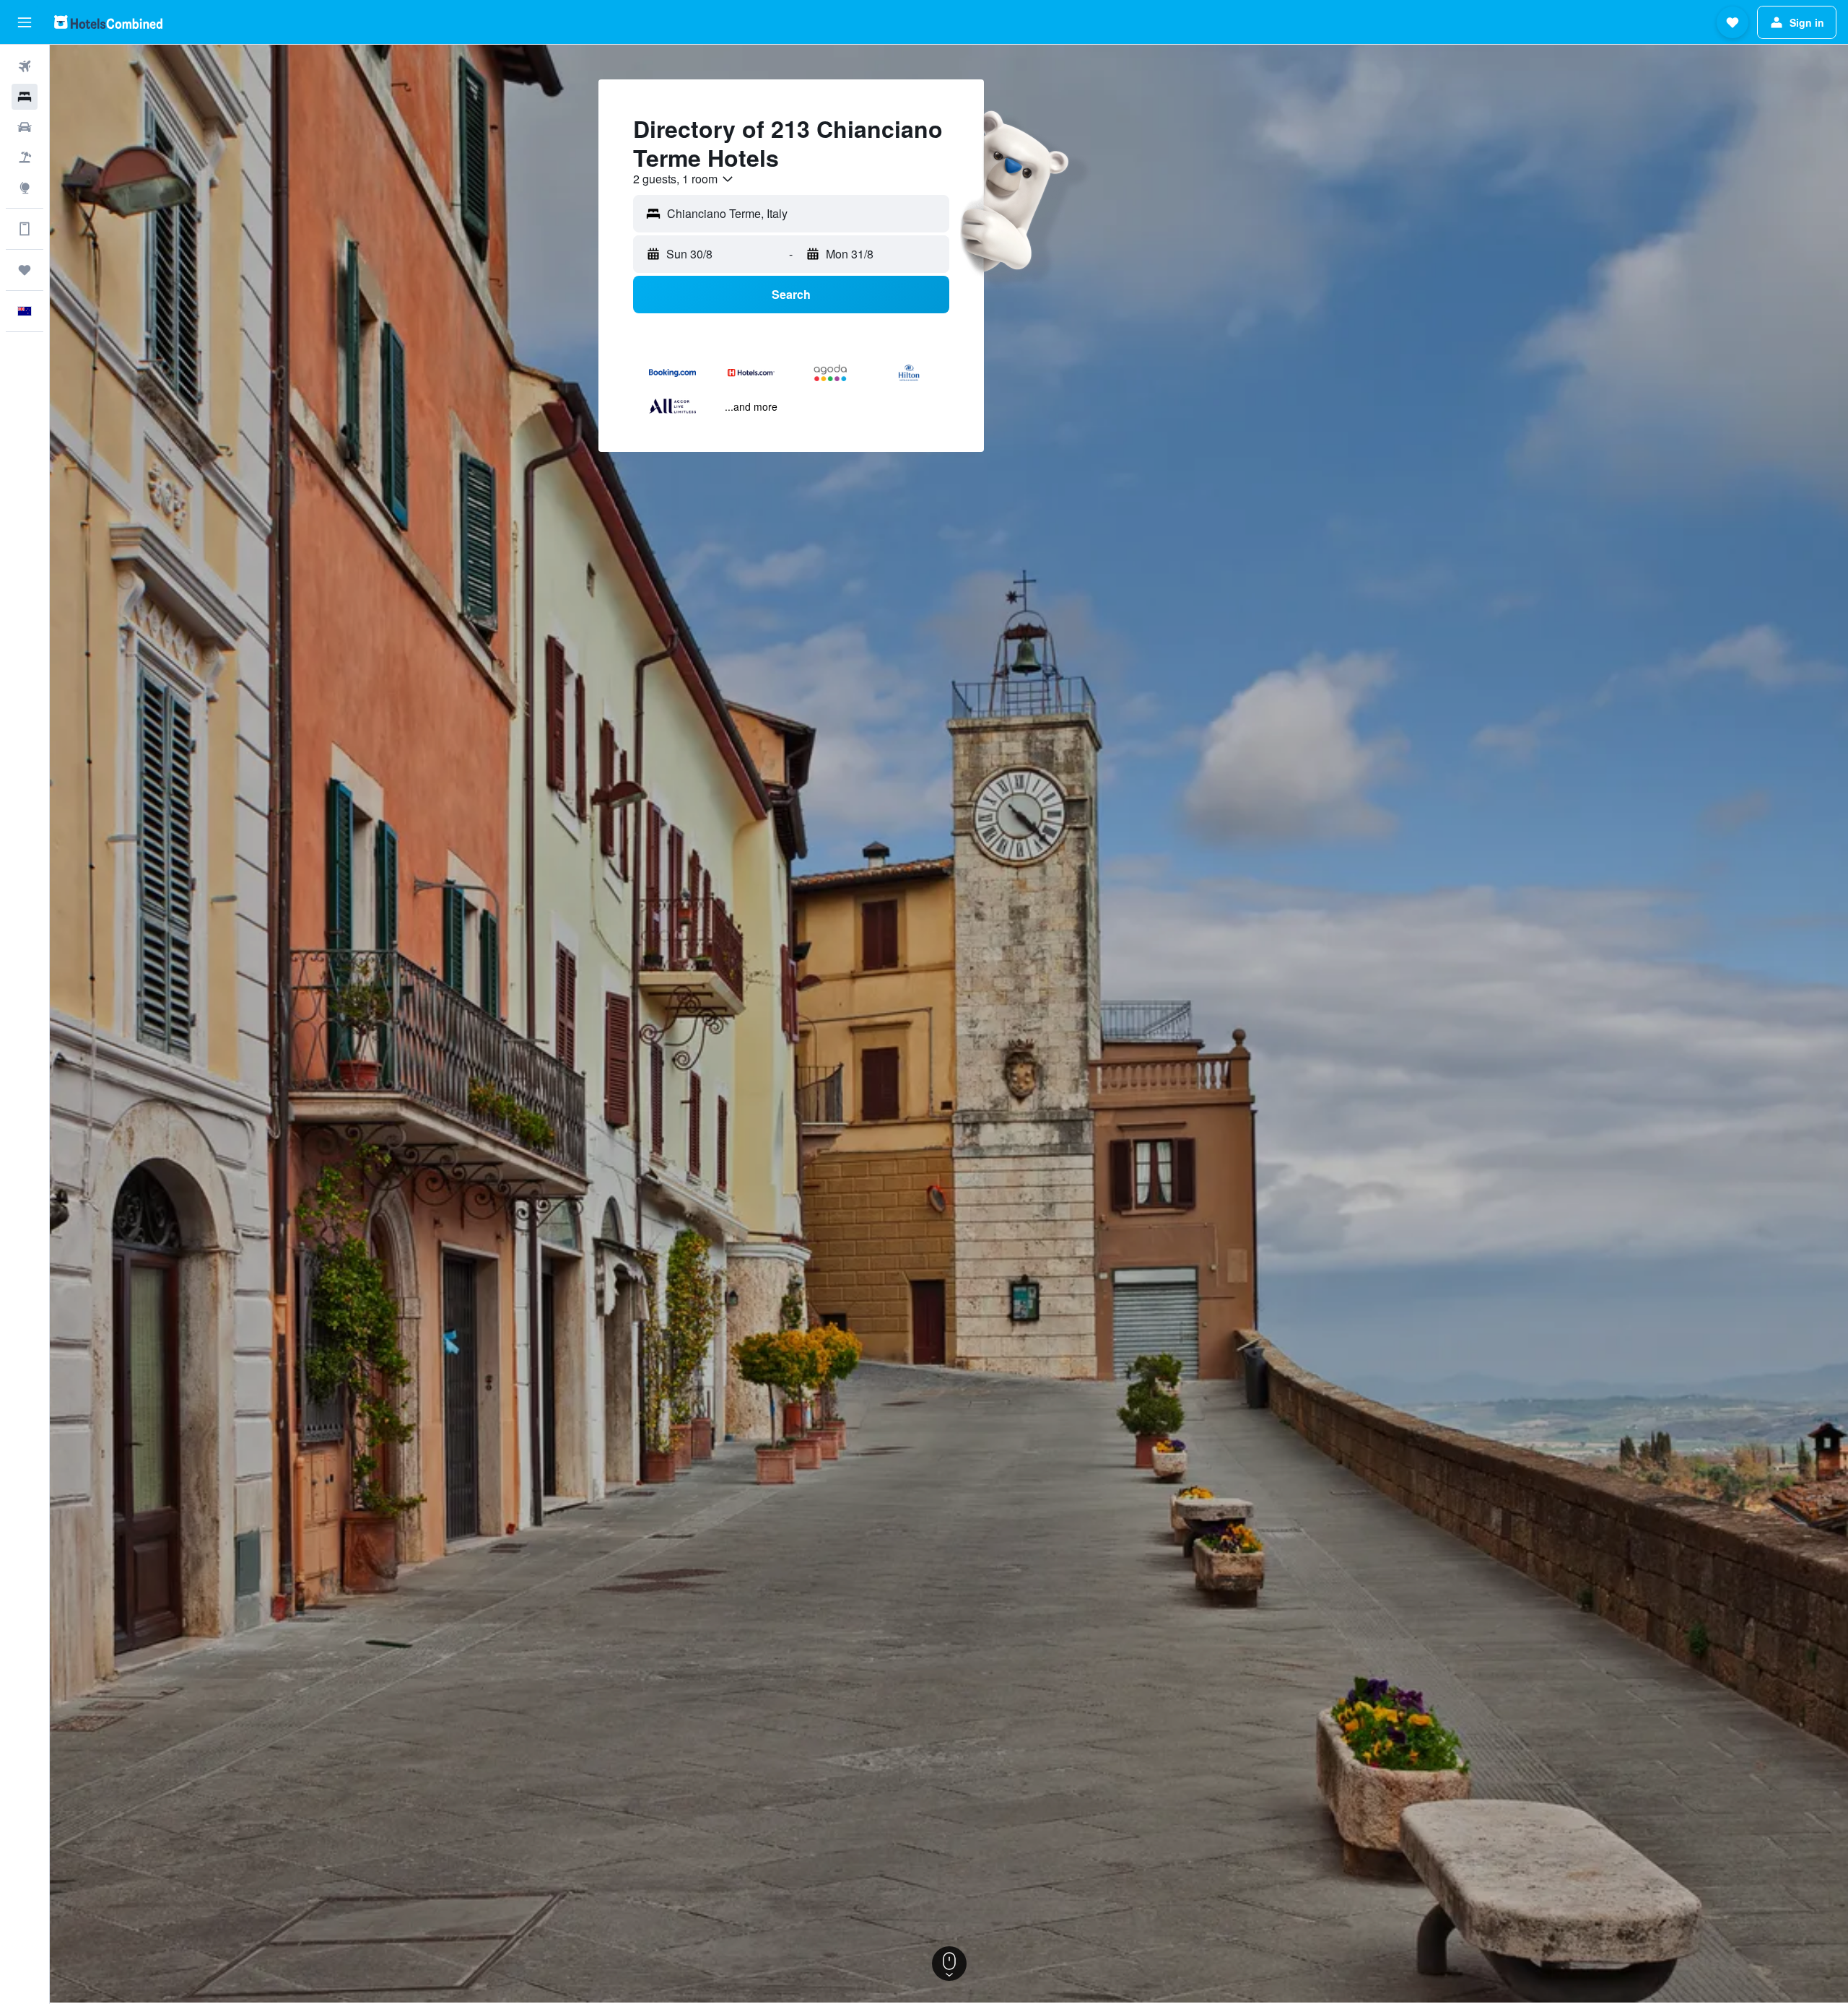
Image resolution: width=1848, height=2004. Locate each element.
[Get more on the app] (25, 229)
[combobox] (684, 179)
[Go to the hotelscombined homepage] (108, 22)
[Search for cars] (25, 127)
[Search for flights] (25, 66)
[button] (25, 22)
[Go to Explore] (25, 188)
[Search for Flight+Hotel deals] (25, 157)
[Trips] (25, 270)
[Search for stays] (25, 97)
